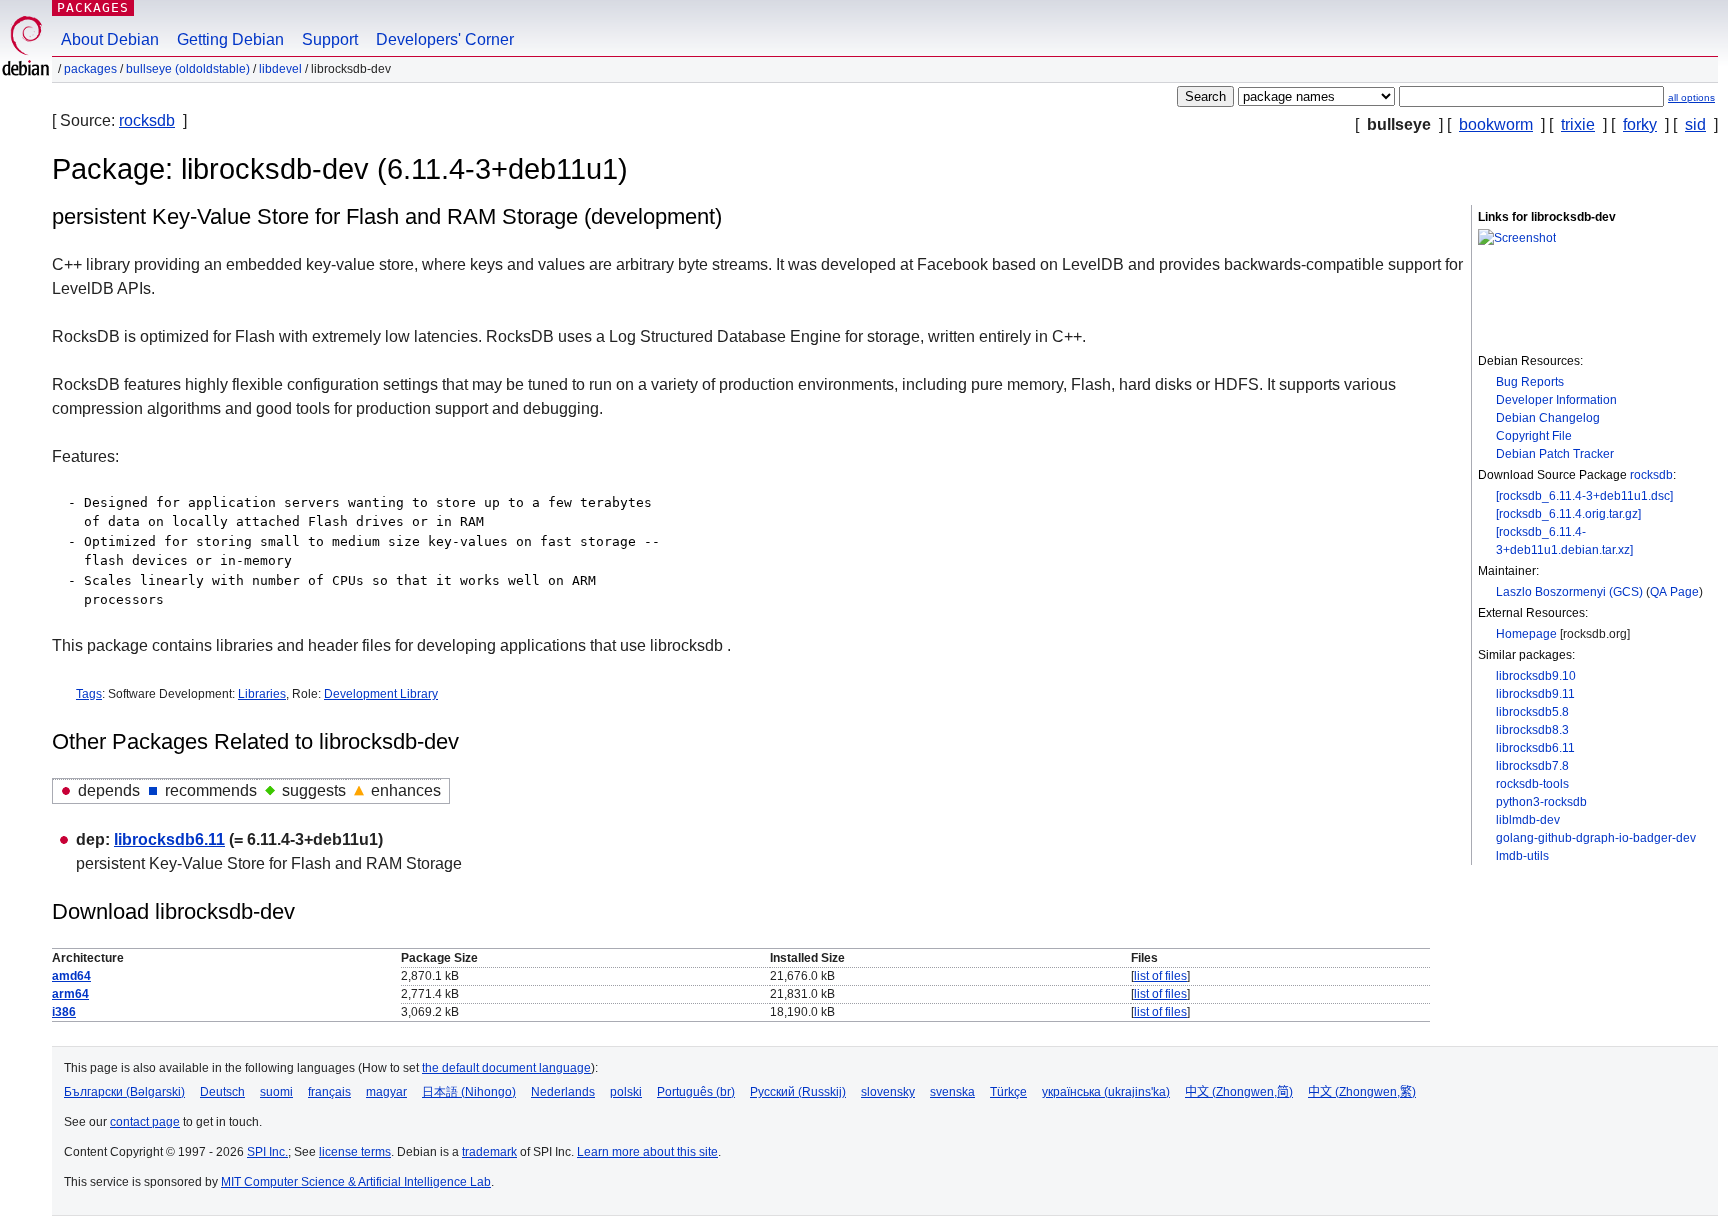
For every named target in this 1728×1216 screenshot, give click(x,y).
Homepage (1526, 634)
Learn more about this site (647, 1152)
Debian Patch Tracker (1555, 454)
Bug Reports (1530, 382)
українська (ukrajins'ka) (1106, 1092)
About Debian (110, 39)
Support (330, 39)
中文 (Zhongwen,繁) (1362, 1092)
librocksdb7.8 (1532, 766)
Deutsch (222, 1092)
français (329, 1092)
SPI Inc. (267, 1152)
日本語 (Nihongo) (469, 1092)
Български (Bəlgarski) (124, 1092)
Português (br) (696, 1092)
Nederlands (563, 1092)
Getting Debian (230, 39)
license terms (355, 1152)
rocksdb (147, 120)
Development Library (381, 694)
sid (1695, 124)
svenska (952, 1092)
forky (1640, 124)
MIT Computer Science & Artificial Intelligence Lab (356, 1182)
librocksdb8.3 (1532, 730)
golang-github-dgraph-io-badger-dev (1596, 838)
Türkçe (1008, 1092)
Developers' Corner (445, 39)
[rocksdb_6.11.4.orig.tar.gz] (1568, 514)
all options (1691, 97)
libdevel (280, 69)
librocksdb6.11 (1535, 748)
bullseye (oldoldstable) (188, 69)
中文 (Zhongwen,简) (1239, 1092)
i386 (64, 1012)
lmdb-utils (1522, 856)
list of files (1160, 976)
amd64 (71, 976)
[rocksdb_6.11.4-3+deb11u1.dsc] (1584, 496)
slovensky (888, 1092)
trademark (489, 1152)
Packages (93, 7)
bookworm (1496, 124)
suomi (276, 1092)
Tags (89, 694)
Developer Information (1556, 400)
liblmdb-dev (1528, 820)
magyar (386, 1092)
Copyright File (1534, 436)
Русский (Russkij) (798, 1092)
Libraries (262, 694)
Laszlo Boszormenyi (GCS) (1569, 592)
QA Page (1674, 592)
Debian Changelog (1548, 418)
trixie (1578, 124)
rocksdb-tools (1532, 784)
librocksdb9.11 (1535, 694)
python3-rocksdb (1541, 802)
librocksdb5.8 (1532, 712)
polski (626, 1092)
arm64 (70, 994)
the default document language (506, 1068)
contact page (145, 1122)
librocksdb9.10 (1536, 676)
